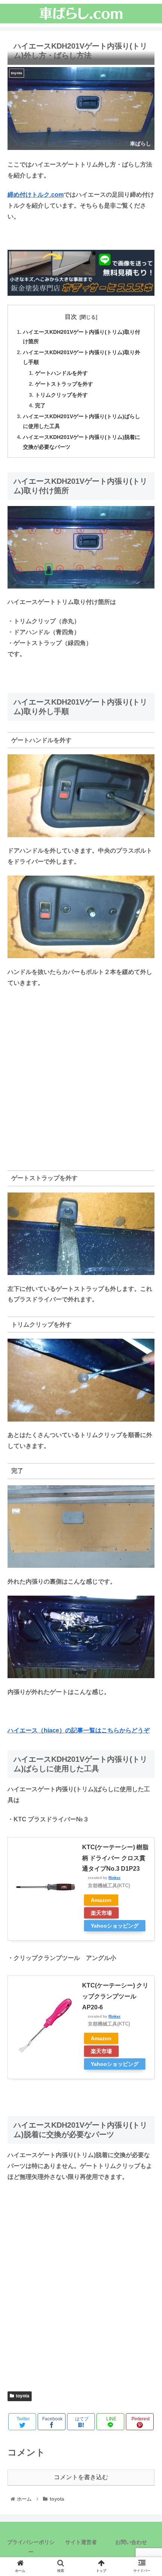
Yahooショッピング (115, 1926)
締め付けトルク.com (36, 195)
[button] (146, 1381)
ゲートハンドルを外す (61, 373)
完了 (40, 405)
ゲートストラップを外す (64, 384)
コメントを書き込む (81, 2477)
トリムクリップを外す (61, 395)
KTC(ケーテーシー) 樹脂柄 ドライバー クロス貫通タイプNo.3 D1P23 (115, 1858)
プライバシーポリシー (31, 2547)
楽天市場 (101, 1913)
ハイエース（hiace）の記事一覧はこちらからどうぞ (79, 1730)
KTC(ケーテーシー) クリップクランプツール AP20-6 (115, 1996)
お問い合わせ (131, 2542)
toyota (23, 2396)
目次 (71, 317)
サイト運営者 (81, 2542)
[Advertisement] (81, 1078)
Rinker (115, 1878)
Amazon (101, 1900)
